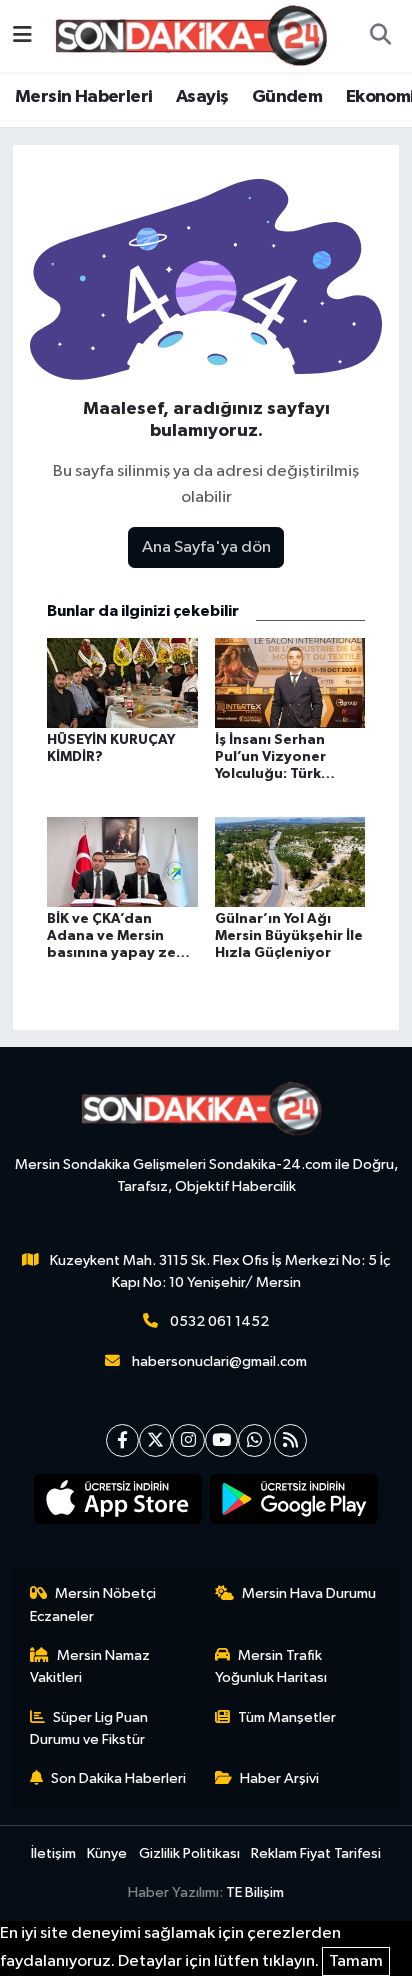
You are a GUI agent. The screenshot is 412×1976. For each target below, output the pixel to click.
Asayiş (202, 97)
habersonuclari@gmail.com (219, 1361)
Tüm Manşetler (287, 1717)
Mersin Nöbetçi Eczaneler (93, 1604)
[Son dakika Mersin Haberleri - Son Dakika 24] (197, 35)
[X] (155, 1440)
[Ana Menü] (22, 35)
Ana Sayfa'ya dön (206, 547)
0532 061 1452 (219, 1321)
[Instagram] (188, 1440)
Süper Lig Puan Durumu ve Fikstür (89, 1728)
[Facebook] (122, 1440)
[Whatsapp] (254, 1440)
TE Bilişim (255, 1892)
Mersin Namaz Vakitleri (90, 1666)
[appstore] (118, 1503)
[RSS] (290, 1440)
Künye (107, 1853)
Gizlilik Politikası (189, 1853)
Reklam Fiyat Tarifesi (316, 1853)
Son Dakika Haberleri (118, 1778)
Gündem (287, 97)
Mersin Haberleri (83, 97)
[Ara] (380, 36)
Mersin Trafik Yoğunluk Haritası (271, 1666)
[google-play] (294, 1503)
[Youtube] (221, 1440)
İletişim (53, 1853)
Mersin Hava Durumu (309, 1593)
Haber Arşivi (279, 1778)
